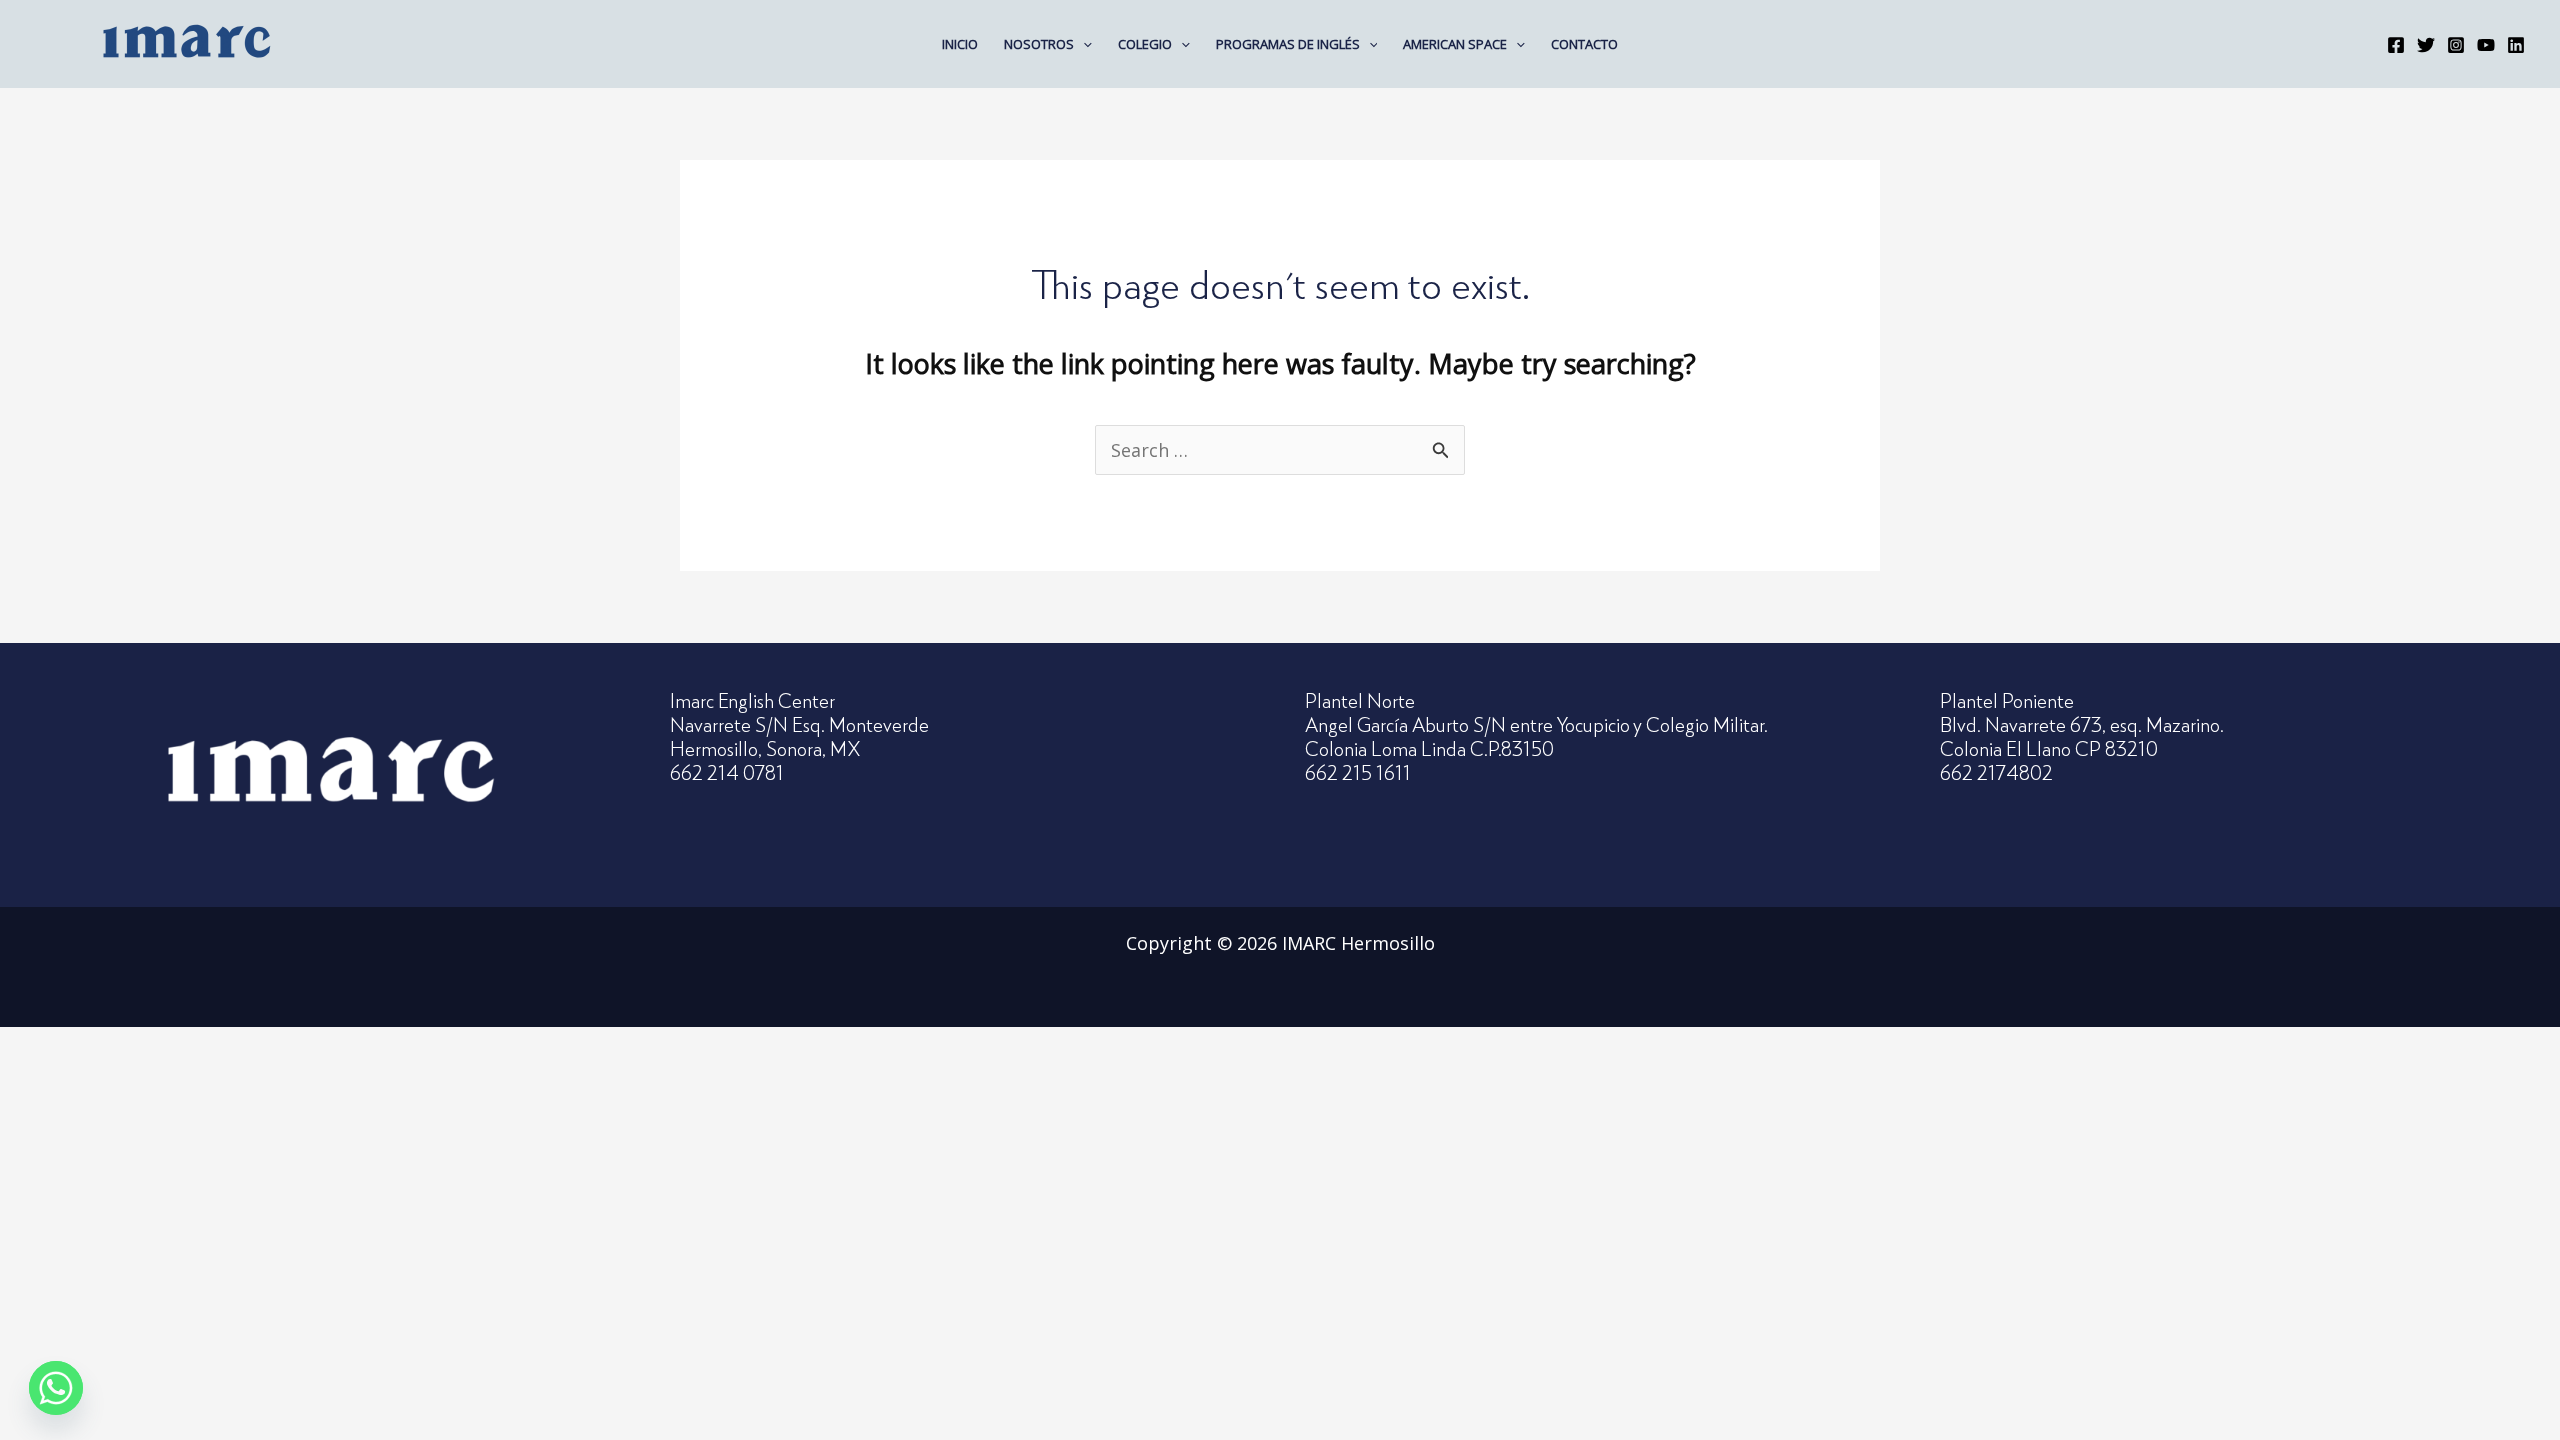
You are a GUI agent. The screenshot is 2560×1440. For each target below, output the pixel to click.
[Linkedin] (2516, 45)
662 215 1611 (1358, 772)
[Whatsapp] (56, 1388)
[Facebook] (2396, 45)
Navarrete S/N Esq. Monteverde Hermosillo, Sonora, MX (799, 736)
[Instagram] (2456, 45)
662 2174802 (1996, 772)
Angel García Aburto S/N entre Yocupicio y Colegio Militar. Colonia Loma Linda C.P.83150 (1536, 736)
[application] (1083, 44)
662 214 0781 (727, 772)
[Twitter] (2426, 45)
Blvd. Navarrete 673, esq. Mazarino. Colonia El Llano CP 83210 (2082, 736)
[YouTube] (2486, 45)
